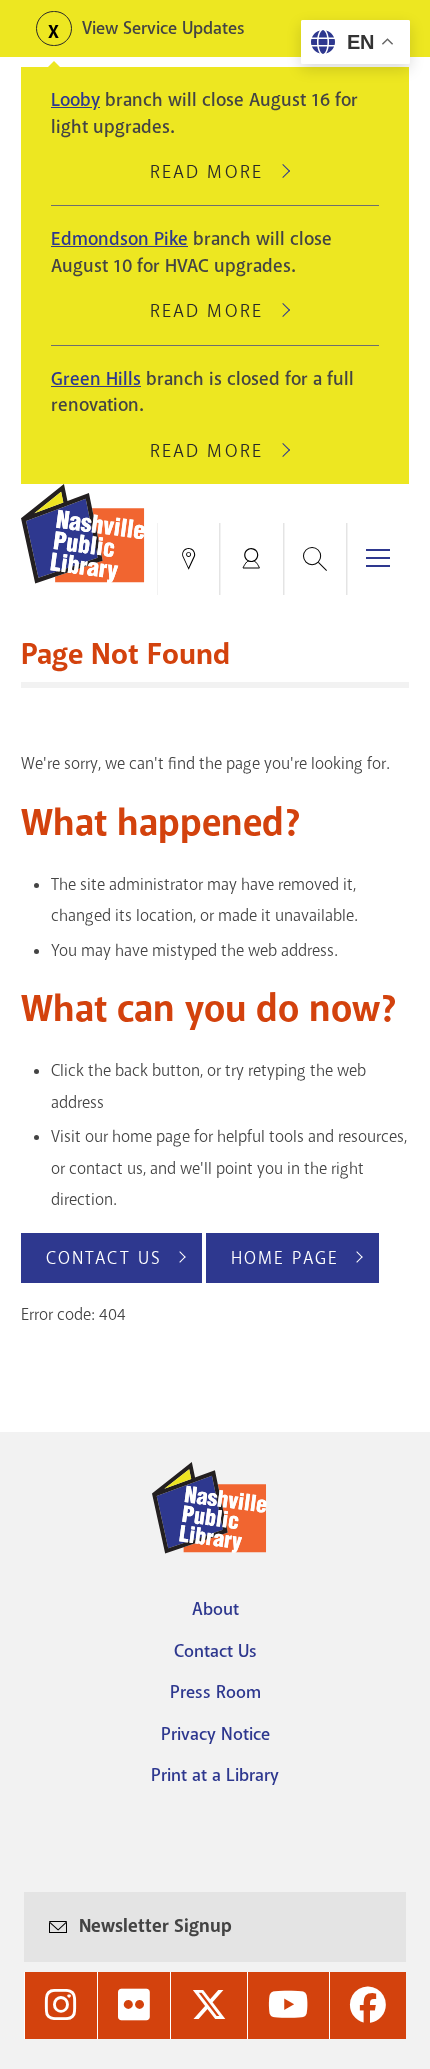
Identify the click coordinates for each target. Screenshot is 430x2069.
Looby (75, 100)
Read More (215, 172)
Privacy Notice (215, 1734)
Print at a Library (215, 1775)
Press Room (215, 1692)
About (215, 1609)
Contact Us (104, 1258)
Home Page (285, 1258)
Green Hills (96, 379)
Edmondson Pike (119, 239)
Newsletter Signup (155, 1926)
